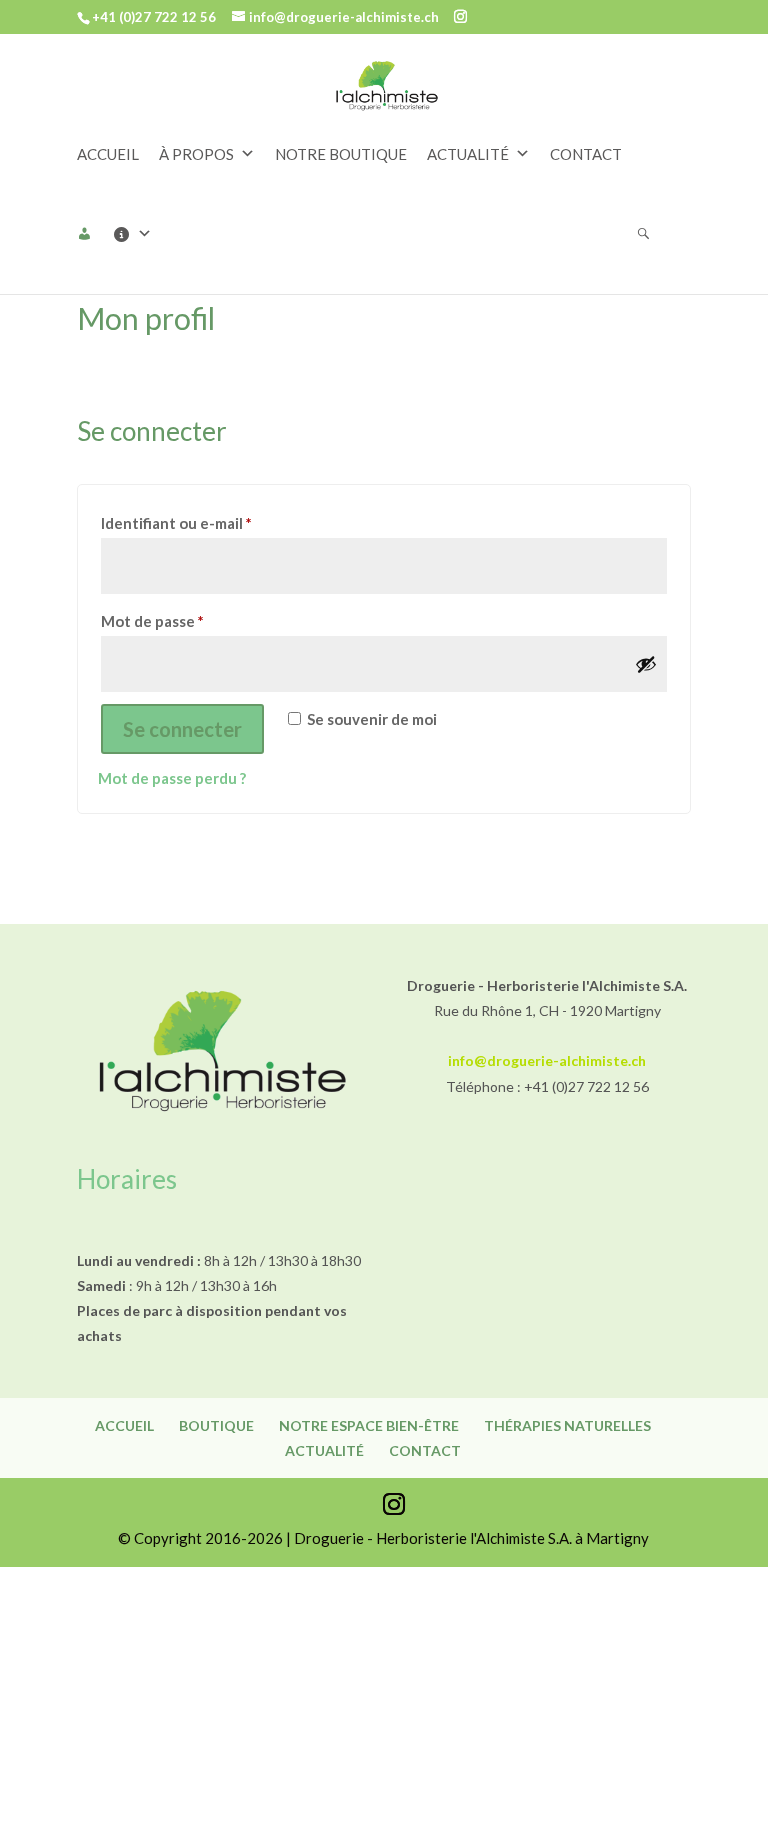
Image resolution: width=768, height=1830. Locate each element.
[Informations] (142, 234)
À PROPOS (196, 154)
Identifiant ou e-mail (216, 522)
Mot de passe (192, 620)
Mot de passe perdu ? (172, 778)
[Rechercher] (653, 234)
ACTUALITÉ (468, 154)
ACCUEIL (108, 154)
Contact (425, 1450)
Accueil (124, 1425)
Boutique (216, 1425)
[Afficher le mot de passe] (646, 664)
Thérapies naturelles (567, 1425)
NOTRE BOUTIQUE (341, 154)
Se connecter (182, 729)
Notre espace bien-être (369, 1425)
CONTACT (586, 154)
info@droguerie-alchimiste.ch (547, 1060)
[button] (94, 234)
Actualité (324, 1450)
